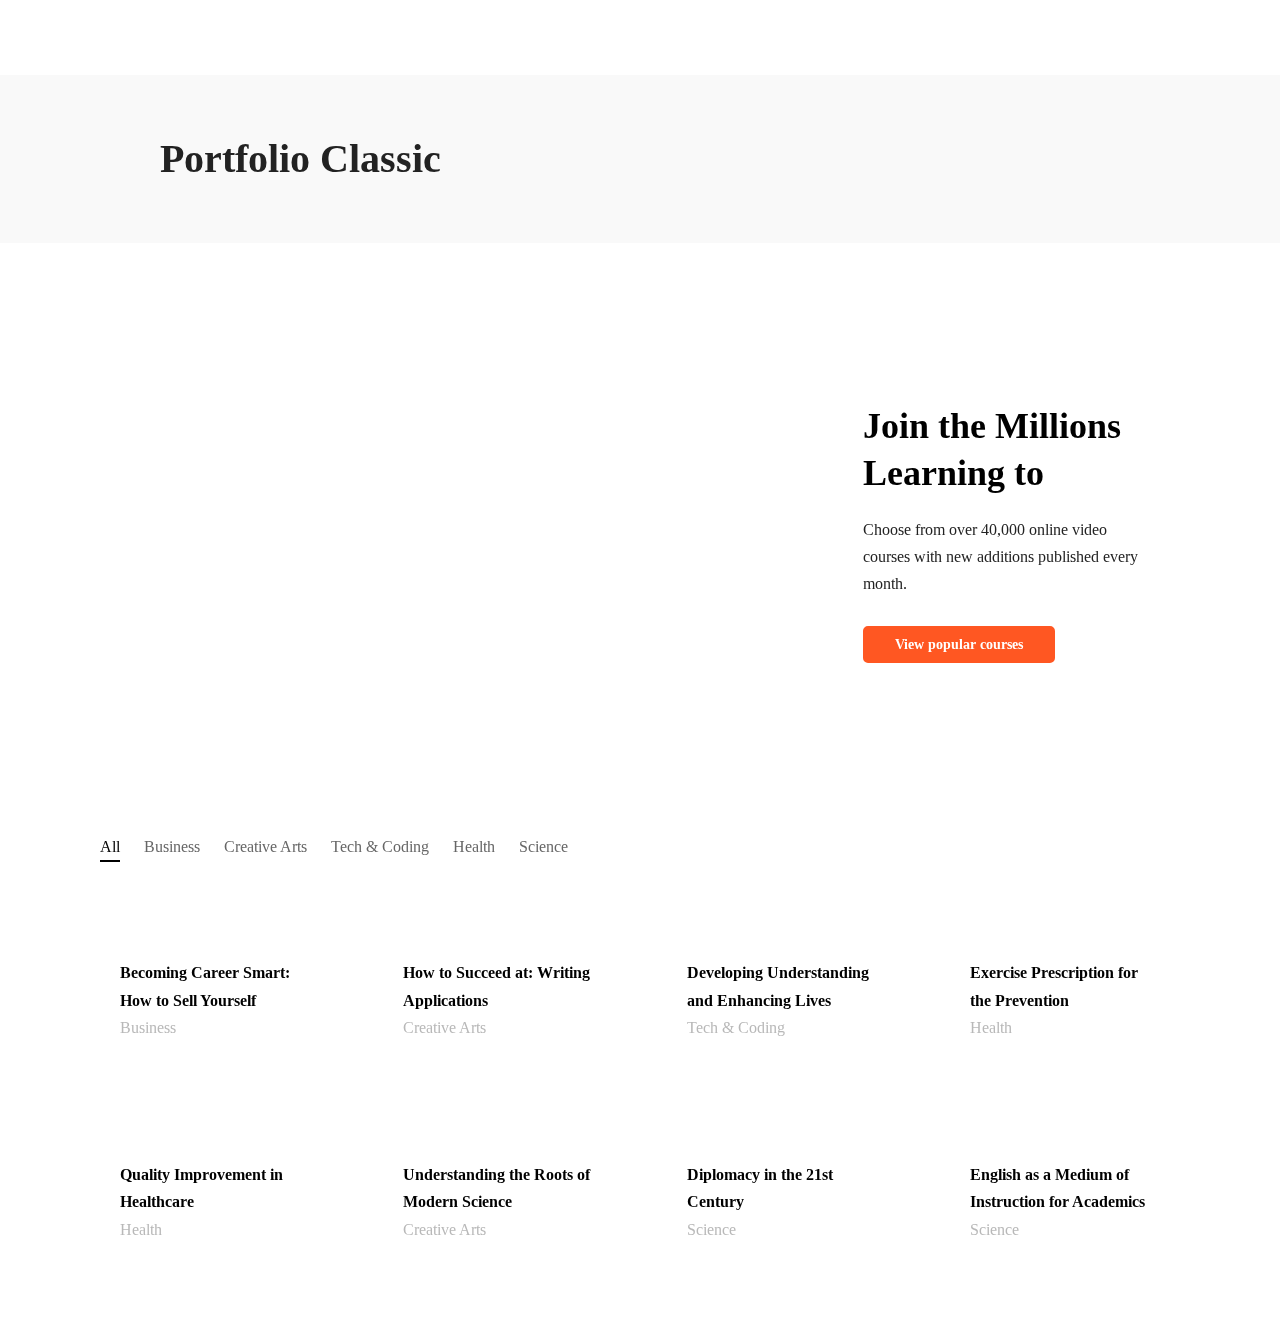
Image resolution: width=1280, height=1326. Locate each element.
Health (474, 846)
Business (172, 846)
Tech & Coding (380, 846)
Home (659, 23)
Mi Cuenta (716, 23)
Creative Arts (265, 846)
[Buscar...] (316, 124)
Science (543, 846)
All (110, 846)
